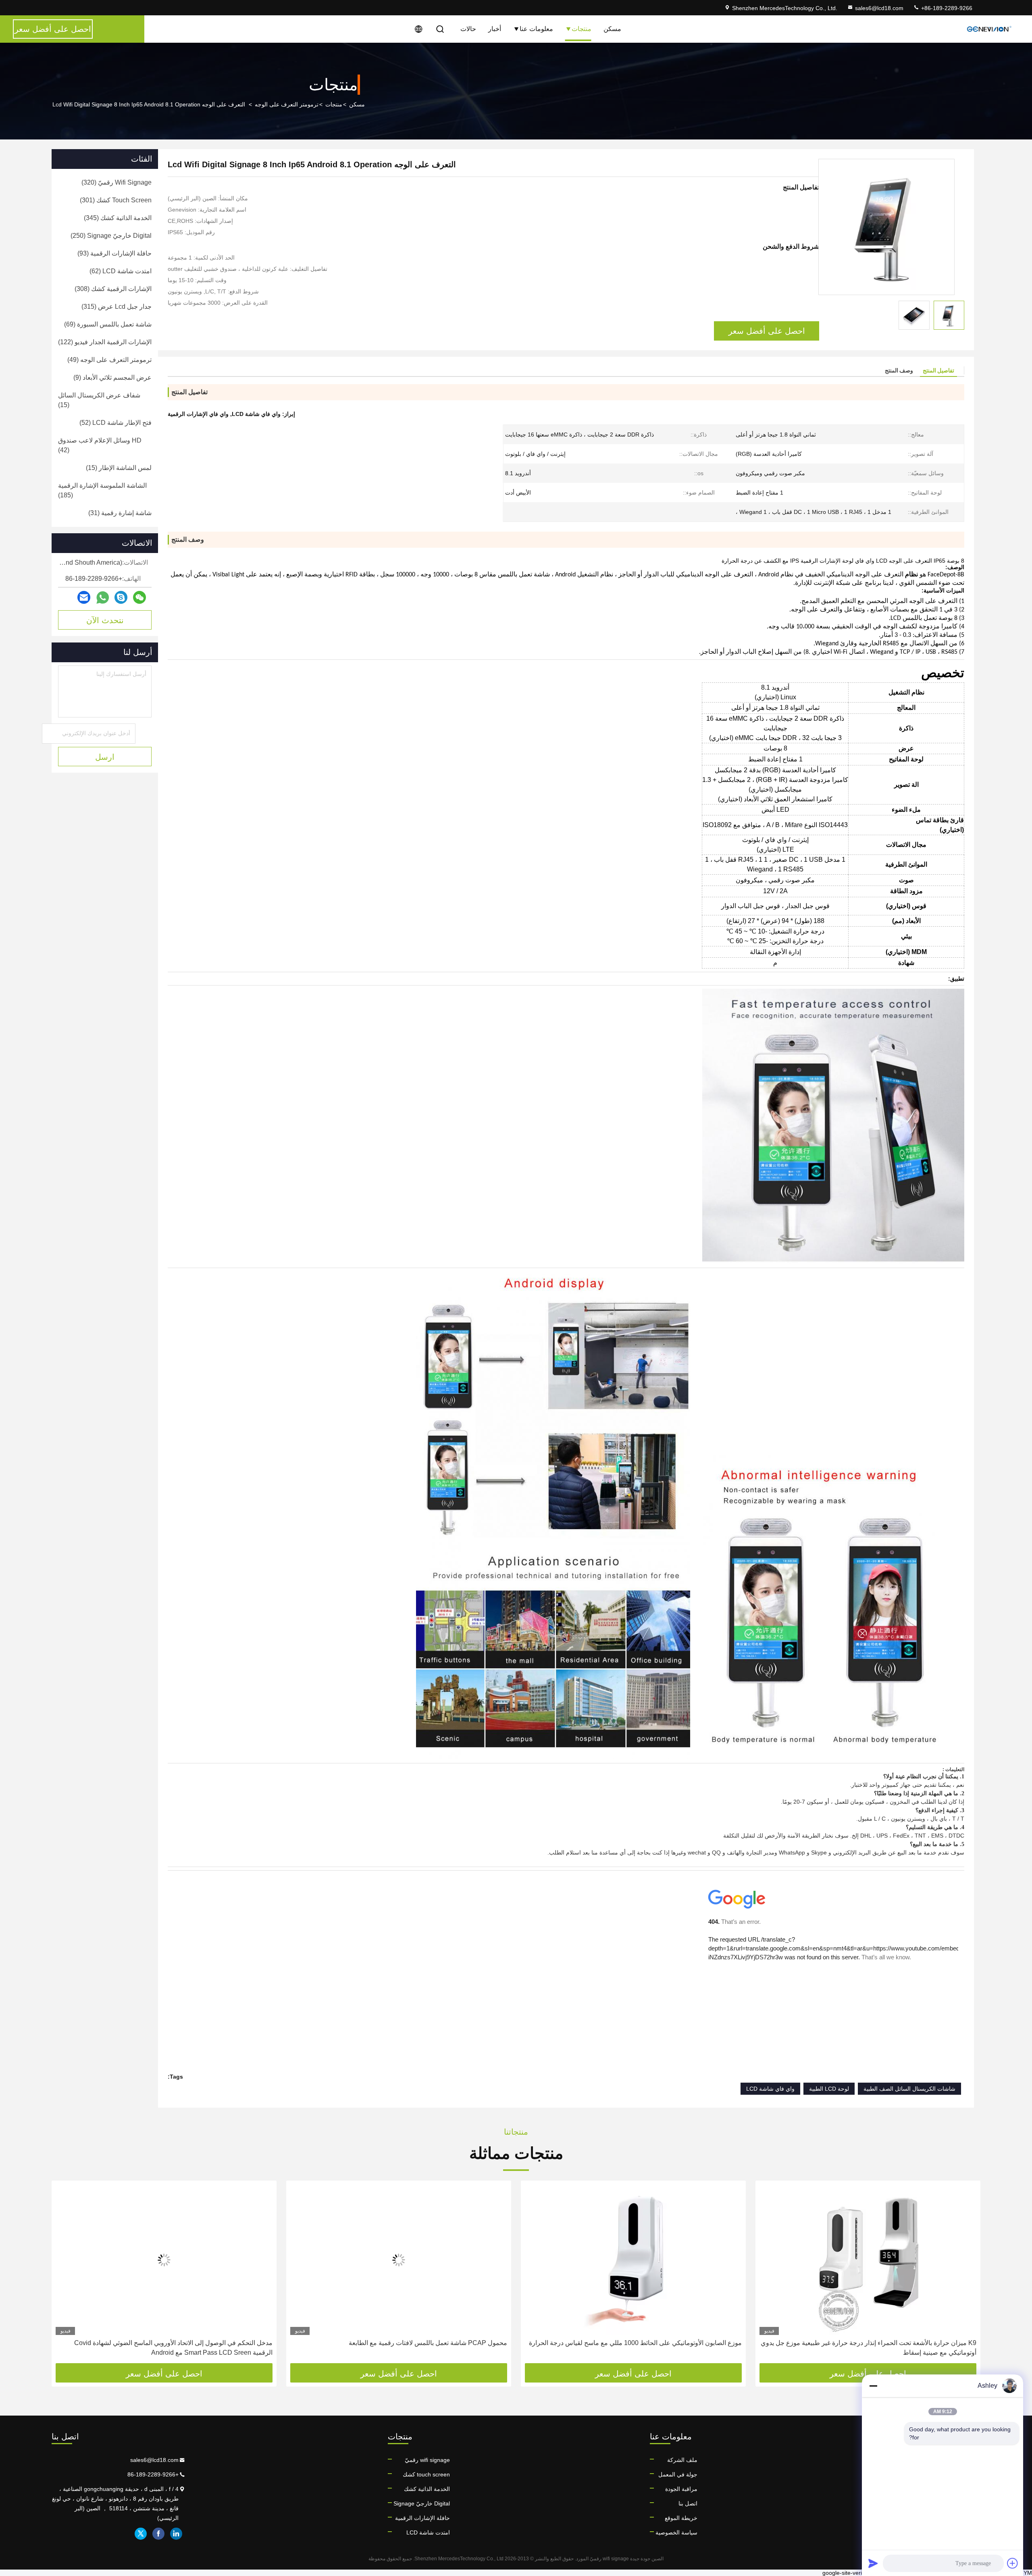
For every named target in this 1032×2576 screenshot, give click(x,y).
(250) (111, 236)
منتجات (582, 29)
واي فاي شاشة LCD (770, 2089)
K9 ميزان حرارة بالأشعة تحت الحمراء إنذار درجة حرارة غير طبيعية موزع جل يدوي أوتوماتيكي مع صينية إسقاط (869, 2348)
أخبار (495, 29)
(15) (99, 400)
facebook (158, 2534)
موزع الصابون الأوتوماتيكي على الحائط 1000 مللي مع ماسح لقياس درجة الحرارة (635, 2343)
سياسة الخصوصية (676, 2532)
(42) (100, 445)
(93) (114, 253)
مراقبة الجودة (681, 2489)
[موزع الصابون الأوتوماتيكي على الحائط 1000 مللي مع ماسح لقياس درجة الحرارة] (633, 2260)
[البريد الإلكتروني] (84, 597)
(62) (121, 271)
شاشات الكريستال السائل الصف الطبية (909, 2089)
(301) (116, 200)
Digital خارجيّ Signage (422, 2503)
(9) (112, 377)
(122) (105, 342)
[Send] (873, 2563)
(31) (120, 513)
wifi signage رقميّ (427, 2460)
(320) (117, 182)
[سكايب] (121, 597)
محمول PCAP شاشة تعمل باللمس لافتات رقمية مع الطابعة (428, 2343)
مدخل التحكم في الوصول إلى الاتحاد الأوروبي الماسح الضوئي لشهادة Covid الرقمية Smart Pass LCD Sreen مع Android (173, 2348)
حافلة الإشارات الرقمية (422, 2518)
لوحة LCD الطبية (829, 2089)
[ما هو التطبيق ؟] (103, 598)
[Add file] (1013, 2563)
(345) (118, 218)
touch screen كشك (426, 2474)
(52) (115, 423)
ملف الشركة (682, 2460)
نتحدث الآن (105, 620)
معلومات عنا (536, 29)
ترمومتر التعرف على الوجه (287, 104)
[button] (966, 2275)
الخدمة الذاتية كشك (427, 2489)
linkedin (176, 2534)
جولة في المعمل (678, 2474)
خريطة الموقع (681, 2518)
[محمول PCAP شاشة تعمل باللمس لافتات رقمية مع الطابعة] (399, 2260)
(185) (102, 490)
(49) (109, 360)
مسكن (612, 29)
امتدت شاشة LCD (428, 2532)
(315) (117, 307)
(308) (113, 289)
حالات (468, 29)
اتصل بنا (688, 2503)
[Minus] (873, 2386)
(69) (108, 324)
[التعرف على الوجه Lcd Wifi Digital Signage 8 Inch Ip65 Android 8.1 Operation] (886, 227)
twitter (141, 2534)
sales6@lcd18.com (879, 8)
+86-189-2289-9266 (946, 8)
